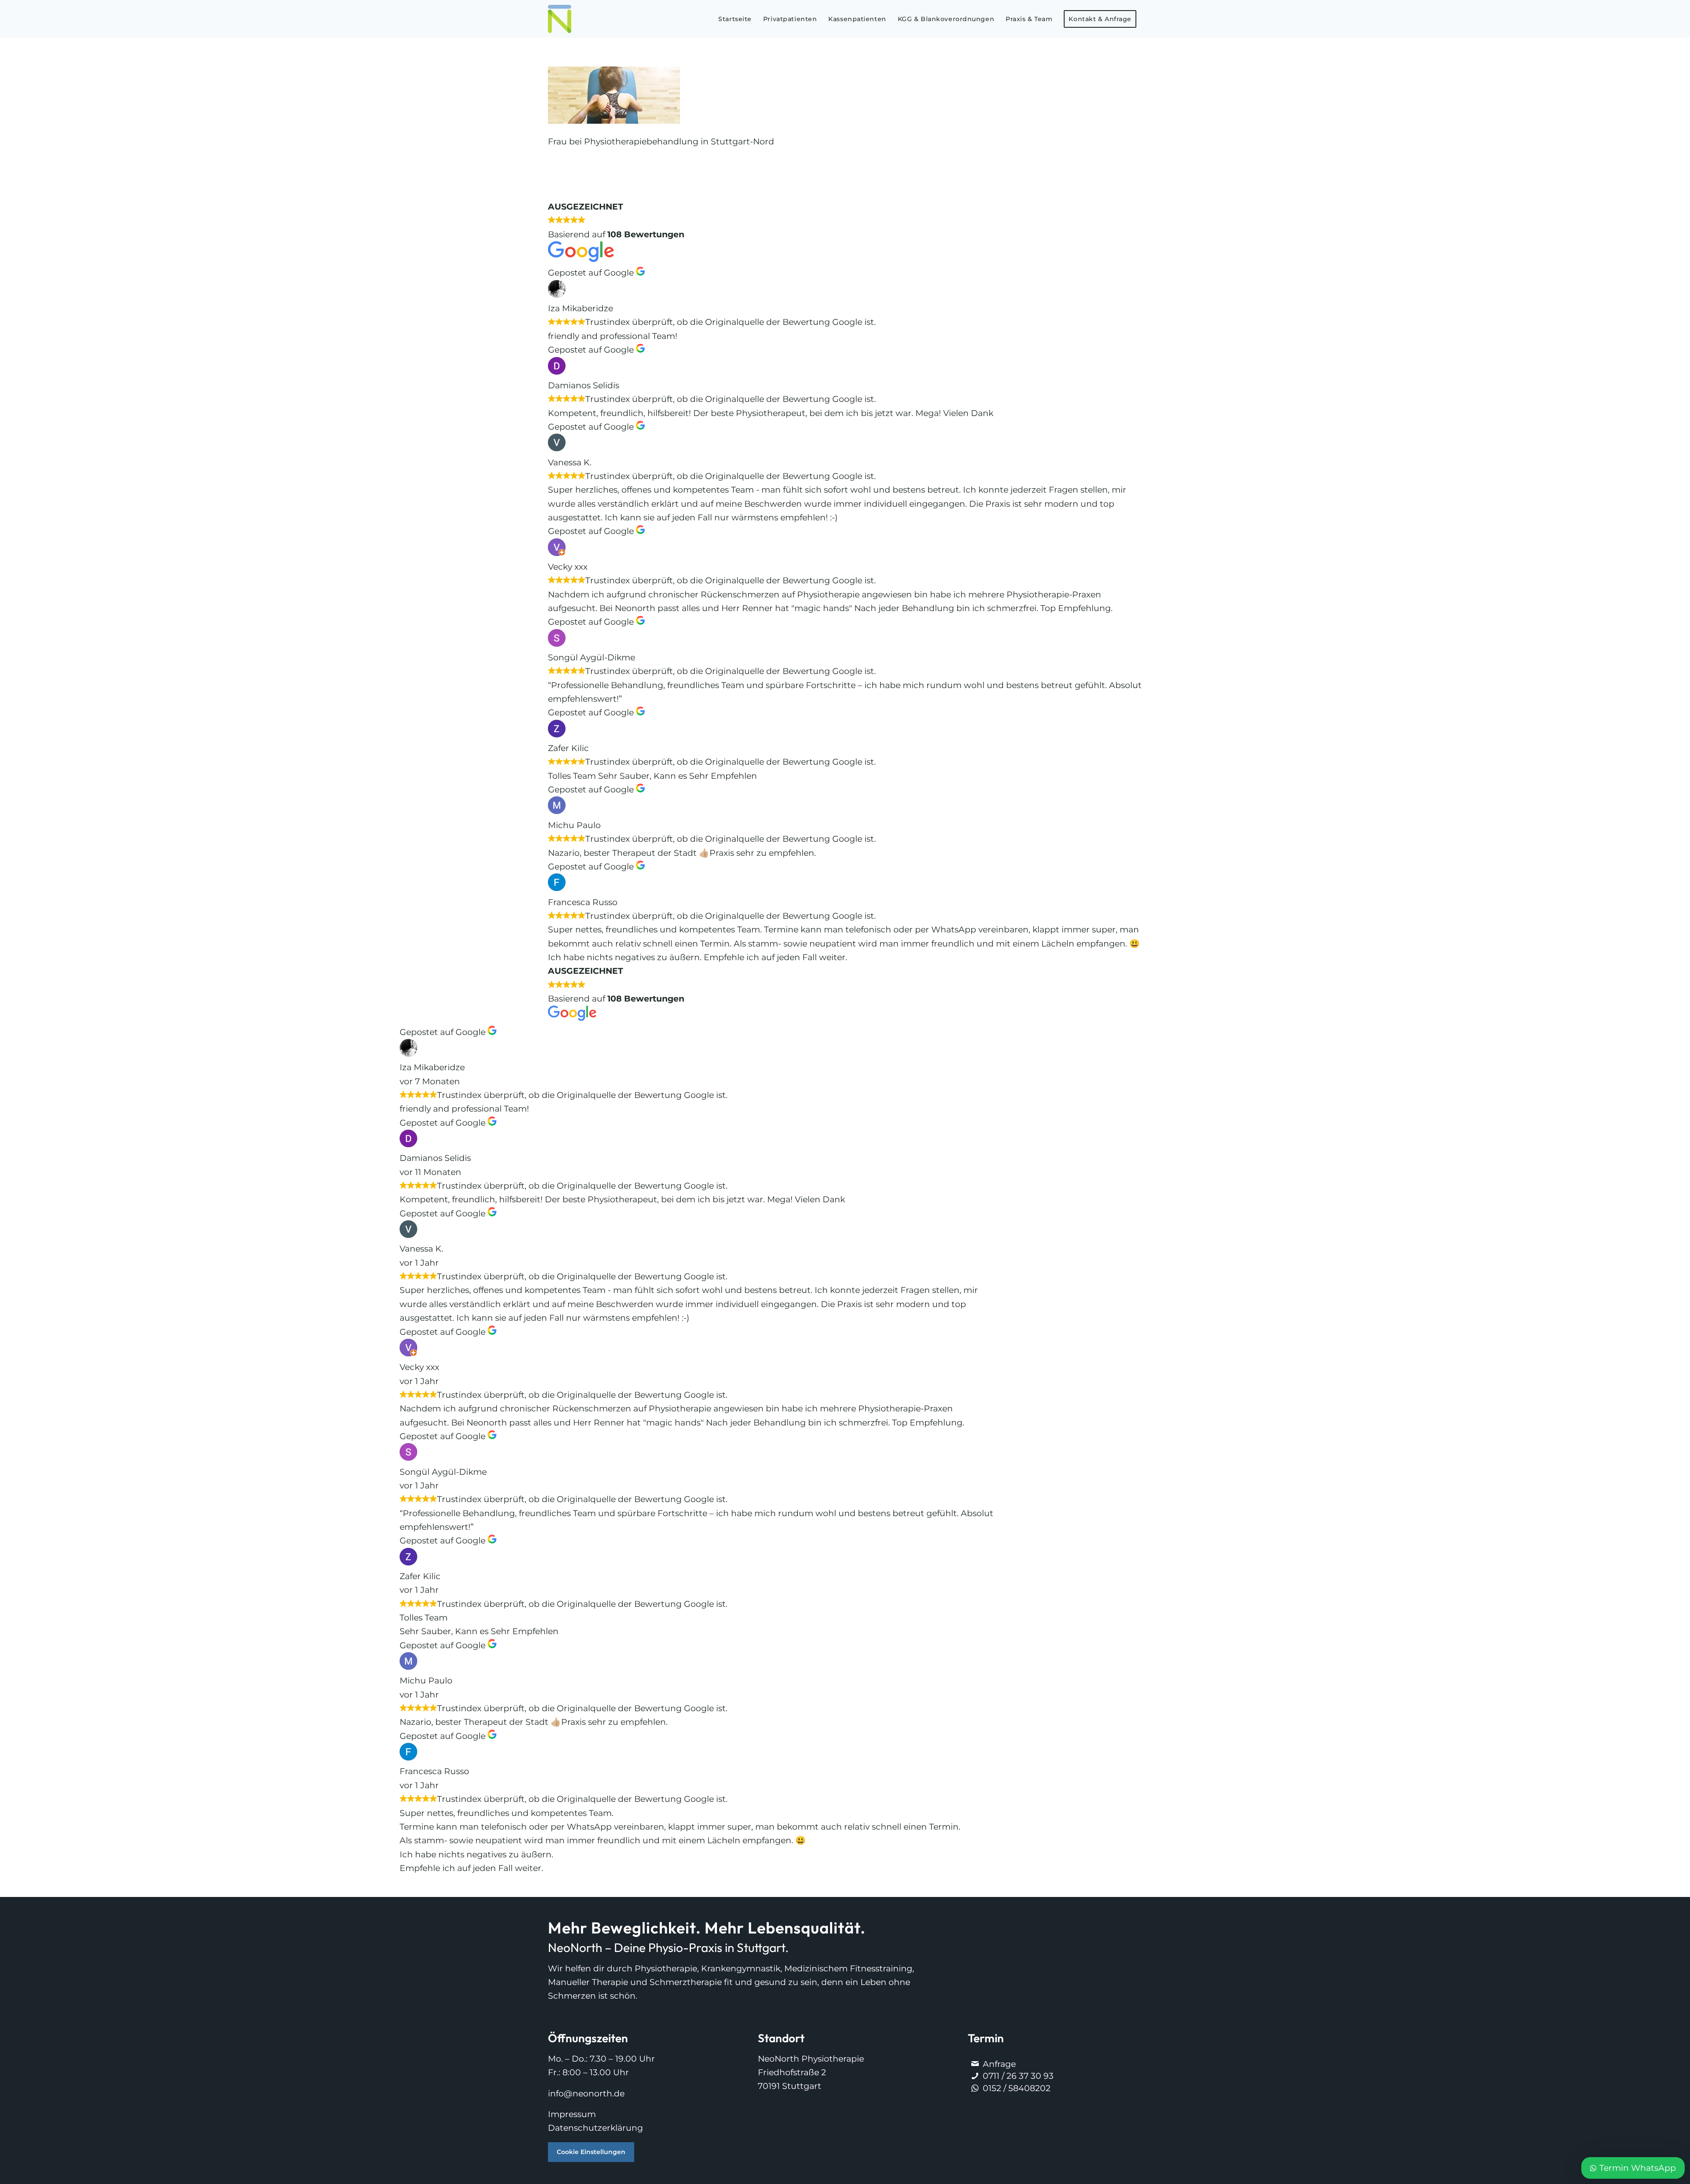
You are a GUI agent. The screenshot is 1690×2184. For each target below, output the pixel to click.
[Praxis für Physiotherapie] (560, 19)
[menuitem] (735, 19)
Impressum (572, 2114)
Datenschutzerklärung (595, 2128)
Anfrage (999, 2064)
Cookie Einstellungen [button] (591, 2152)
